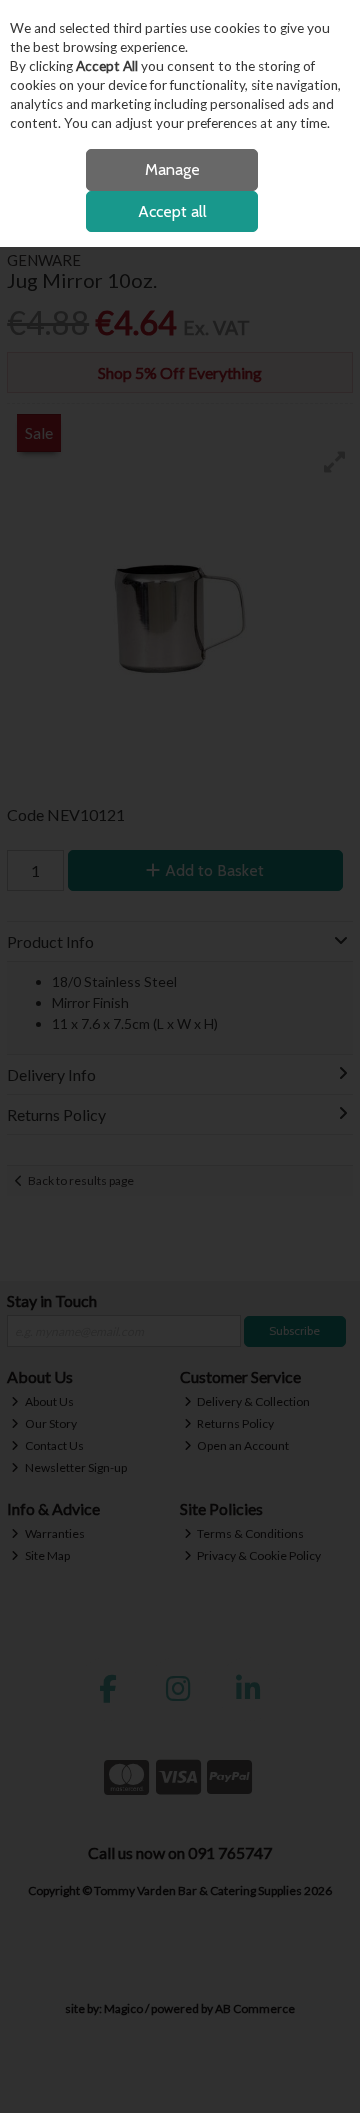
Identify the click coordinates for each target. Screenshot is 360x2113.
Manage (172, 169)
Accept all (172, 211)
